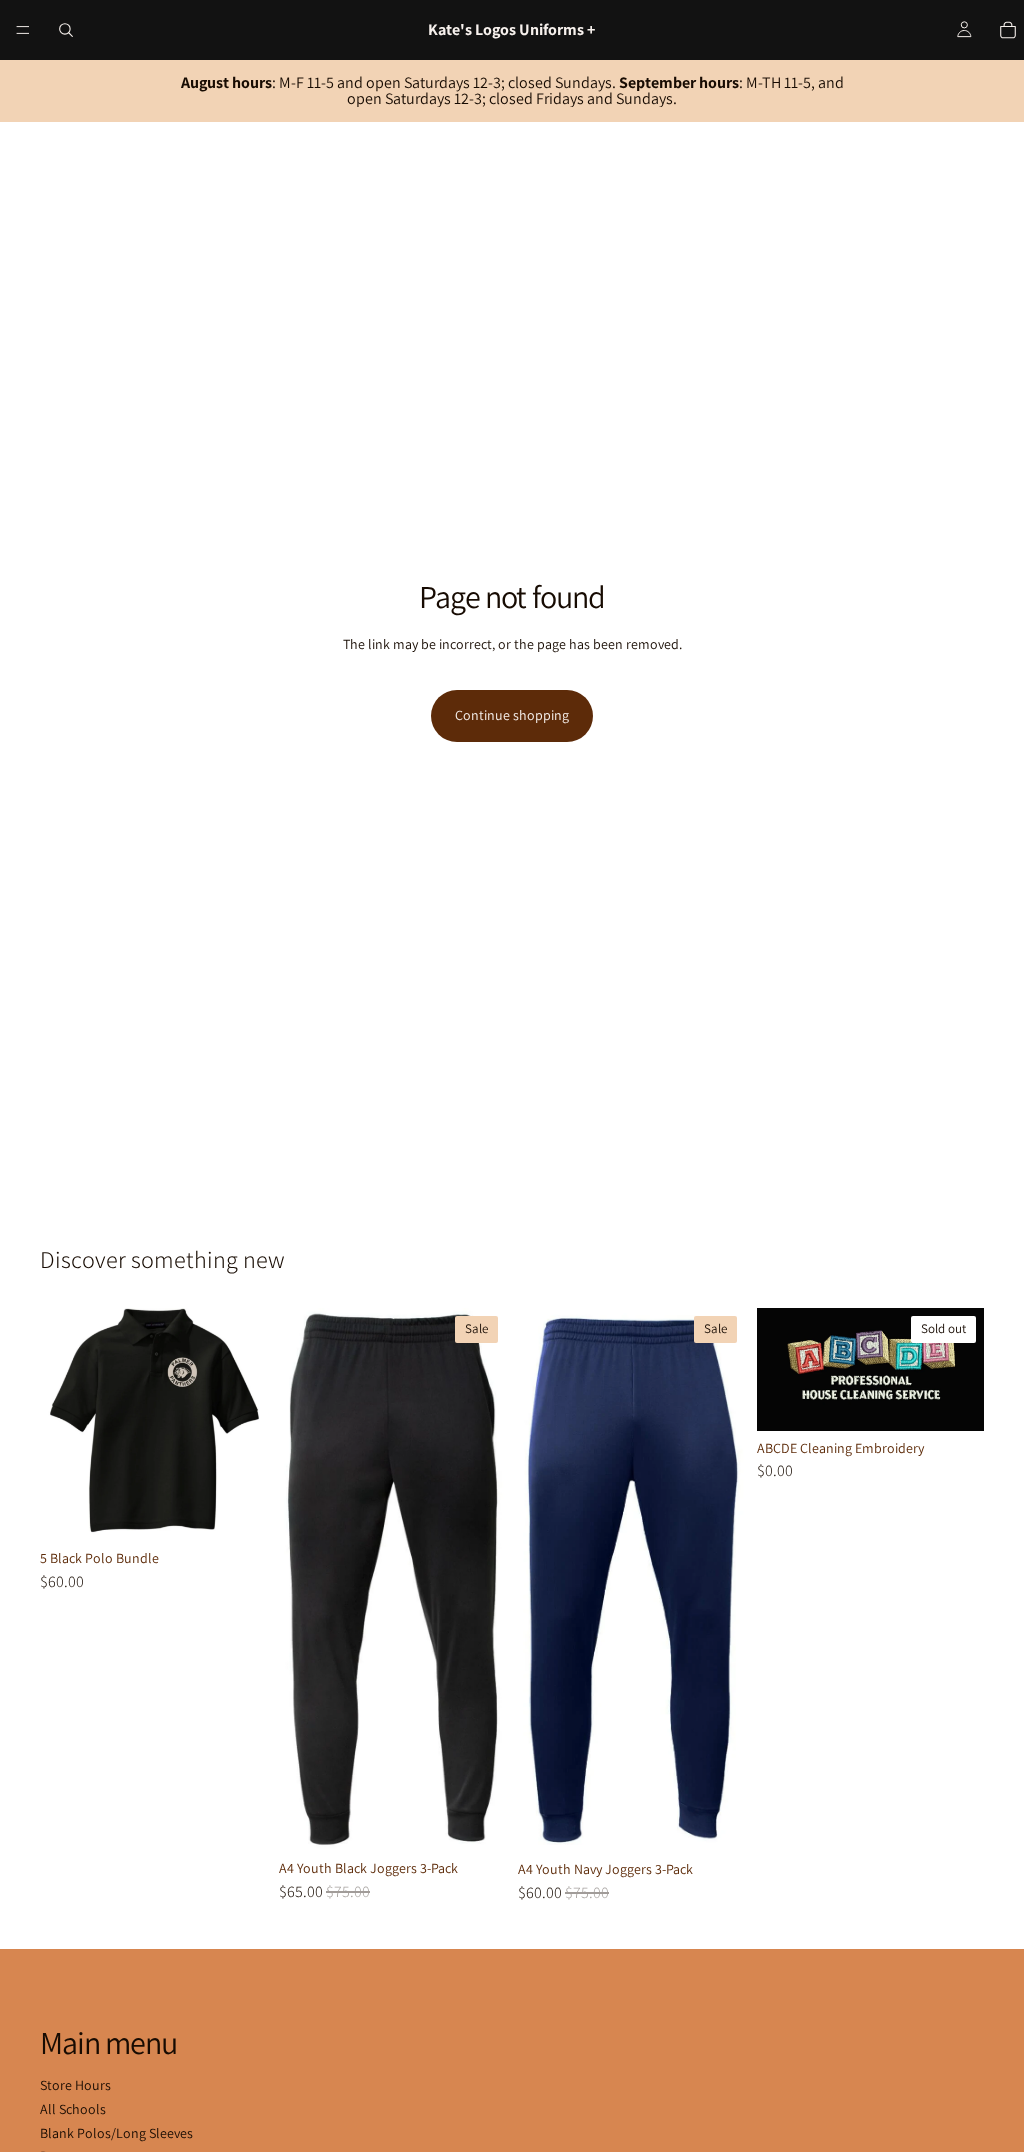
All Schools (73, 2109)
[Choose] (236, 1510)
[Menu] (23, 30)
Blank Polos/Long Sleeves (116, 2133)
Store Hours (75, 2085)
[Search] (66, 30)
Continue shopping (512, 715)
